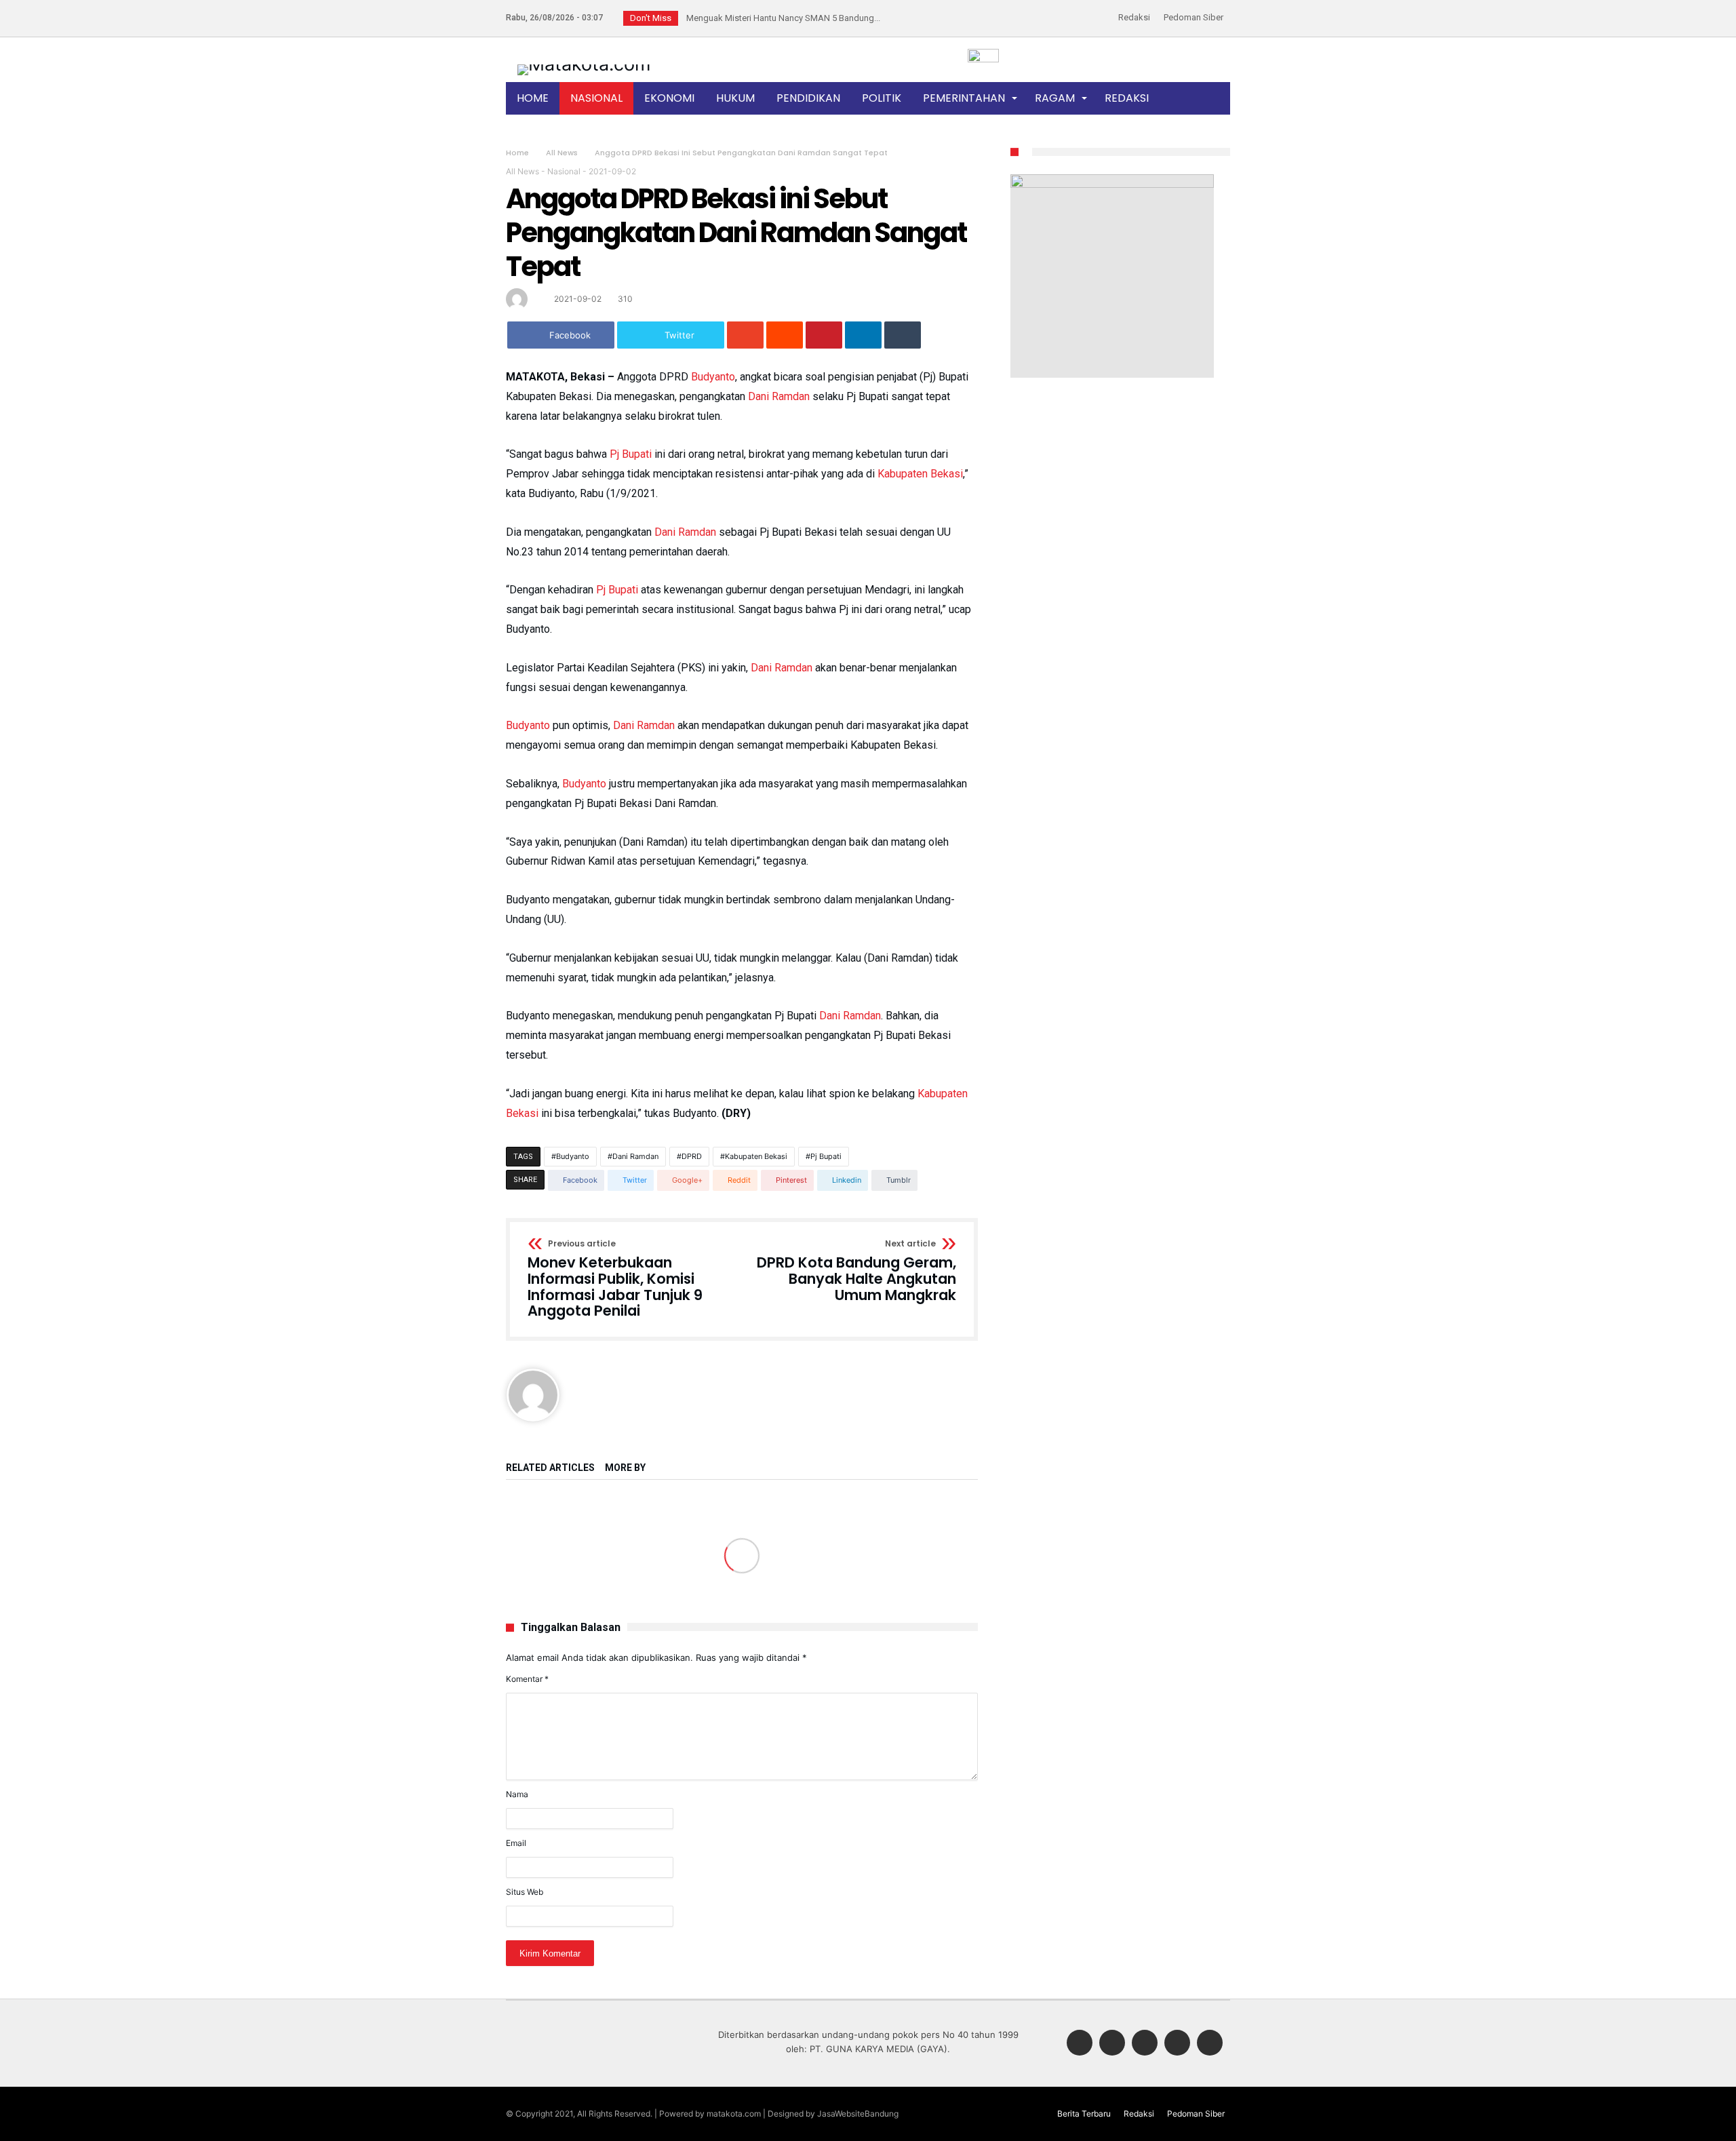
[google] (745, 335)
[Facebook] (1080, 2044)
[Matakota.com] (584, 64)
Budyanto (713, 377)
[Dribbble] (1177, 2044)
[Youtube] (1210, 2044)
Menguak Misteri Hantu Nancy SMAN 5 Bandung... (780, 18)
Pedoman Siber (1193, 17)
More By (626, 1468)
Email (516, 1843)
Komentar (527, 1679)
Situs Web (525, 1892)
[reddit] (785, 335)
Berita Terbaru (1084, 2114)
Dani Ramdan (779, 396)
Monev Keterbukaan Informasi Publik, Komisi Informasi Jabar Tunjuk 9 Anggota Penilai (615, 1279)
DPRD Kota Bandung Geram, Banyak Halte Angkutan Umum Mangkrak (856, 1271)
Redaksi (1134, 17)
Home (517, 153)
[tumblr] (903, 335)
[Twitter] (1112, 2044)
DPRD (692, 1156)
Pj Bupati (631, 454)
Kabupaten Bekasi (920, 474)
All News (562, 153)
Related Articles (550, 1468)
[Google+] (1145, 2044)
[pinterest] (824, 335)
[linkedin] (863, 335)
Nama (517, 1794)
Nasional (564, 171)
